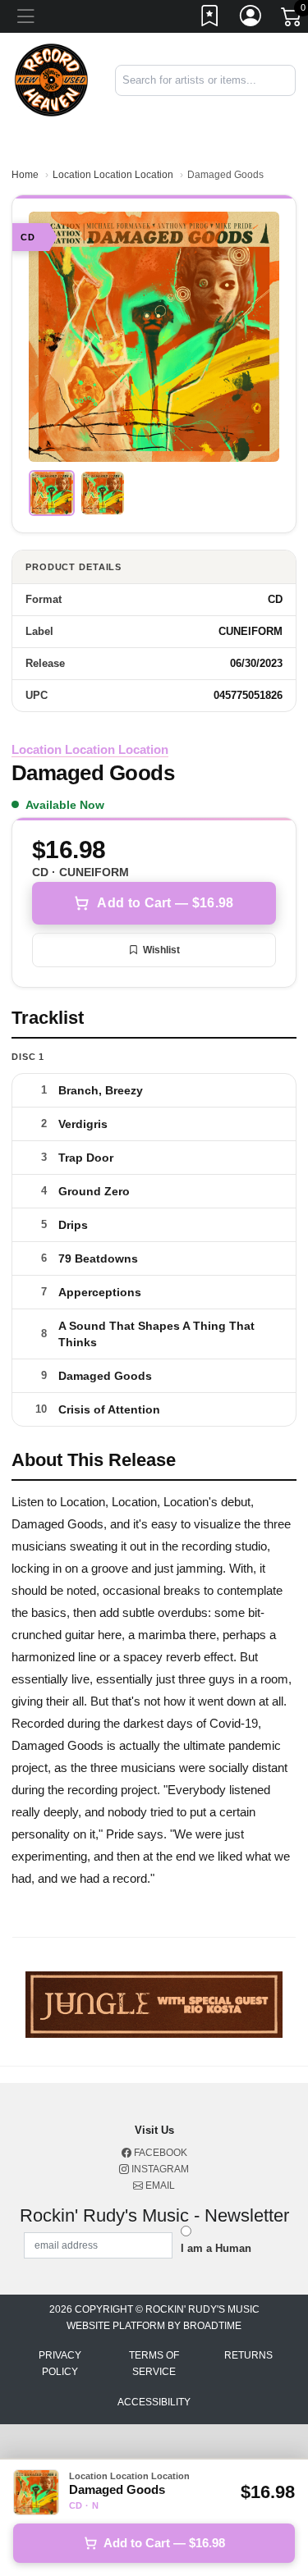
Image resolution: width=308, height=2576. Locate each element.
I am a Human (216, 2248)
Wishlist (161, 950)
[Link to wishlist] (210, 19)
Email (159, 2185)
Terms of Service (154, 2364)
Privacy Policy (60, 2364)
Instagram (159, 2169)
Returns (248, 2355)
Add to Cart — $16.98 (165, 903)
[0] (292, 20)
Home (25, 175)
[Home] (51, 79)
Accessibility (154, 2402)
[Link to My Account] (251, 19)
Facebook (159, 2153)
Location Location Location (113, 175)
